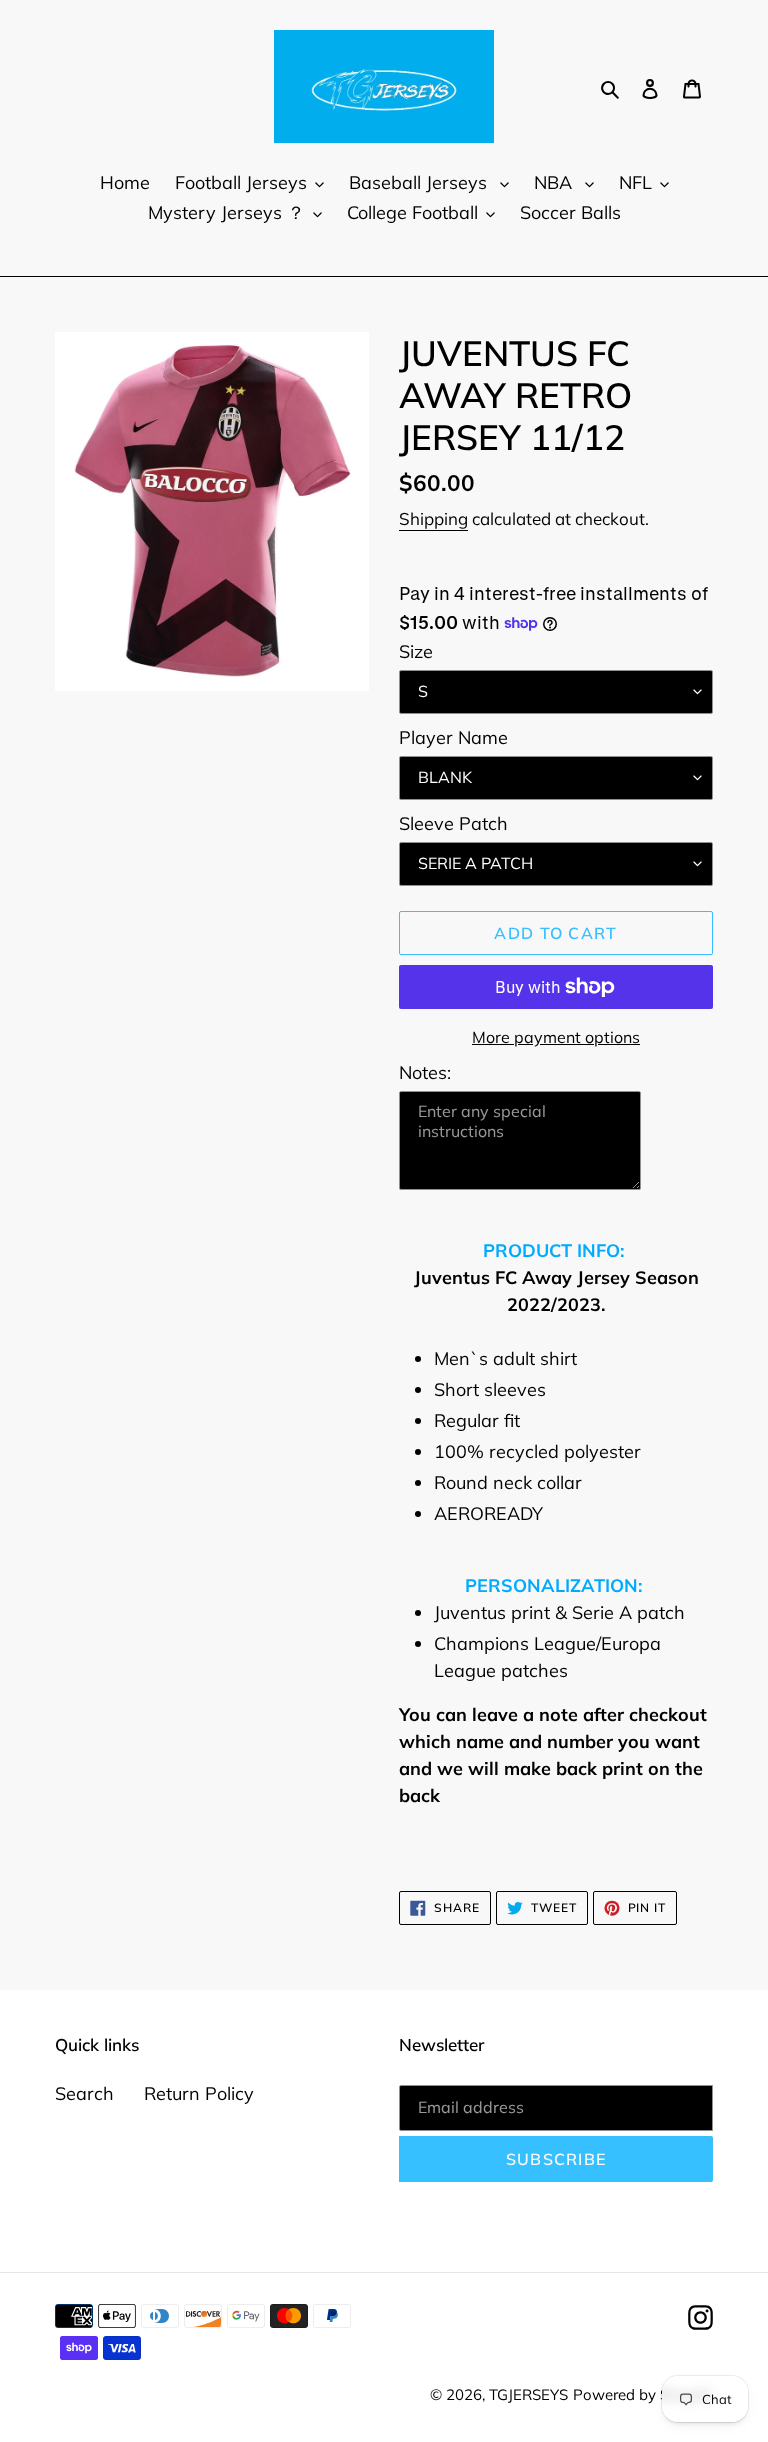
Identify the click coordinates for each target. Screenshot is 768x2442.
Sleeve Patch (453, 823)
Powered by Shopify (643, 2394)
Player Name (453, 737)
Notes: (425, 1072)
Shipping (433, 518)
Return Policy (199, 2093)
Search (84, 2093)
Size (416, 651)
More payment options (556, 1037)
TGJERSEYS (528, 2394)
